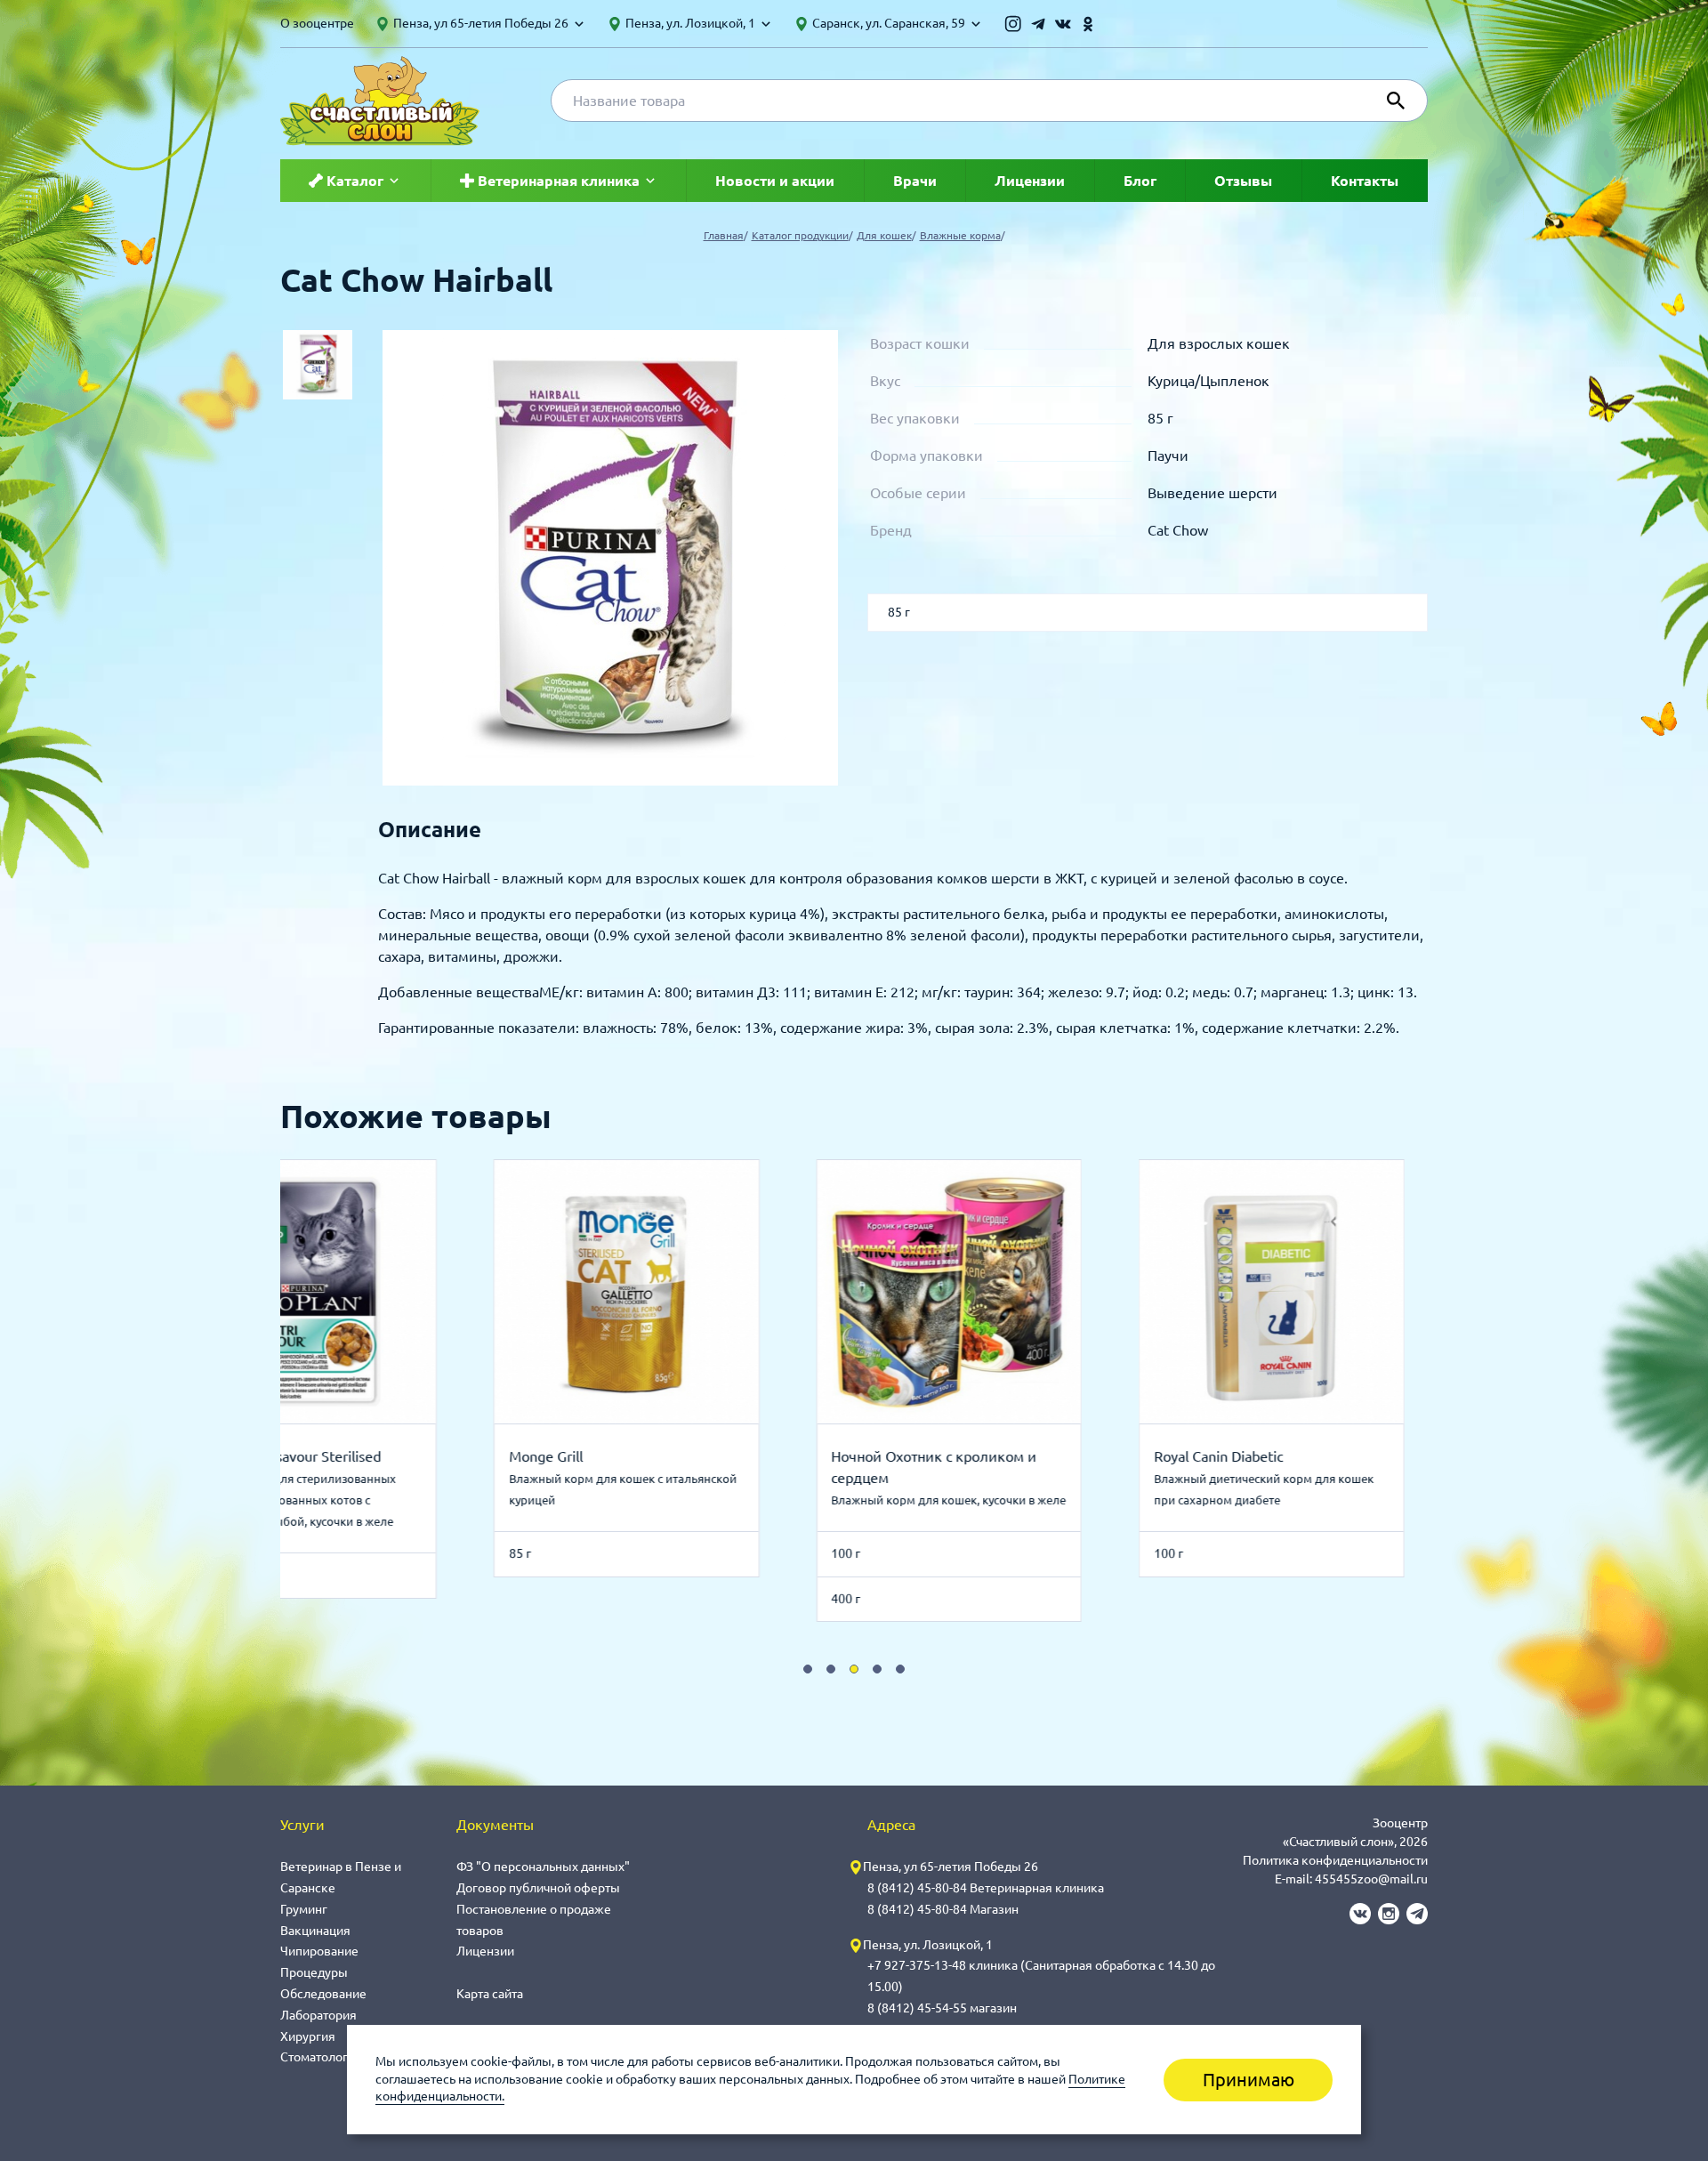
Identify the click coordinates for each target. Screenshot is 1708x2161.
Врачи (915, 181)
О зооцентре (317, 23)
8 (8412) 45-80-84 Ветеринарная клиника (986, 1888)
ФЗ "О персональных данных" (543, 1867)
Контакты (1365, 181)
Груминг (304, 1909)
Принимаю (1249, 2080)
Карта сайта (490, 1994)
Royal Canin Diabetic (1062, 1456)
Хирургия (308, 2036)
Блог (1140, 181)
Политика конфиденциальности (1335, 1860)
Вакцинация (315, 1931)
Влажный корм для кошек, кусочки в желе (793, 1500)
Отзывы (1243, 181)
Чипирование (319, 1951)
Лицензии (1030, 181)
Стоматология (321, 2057)
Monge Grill (389, 1456)
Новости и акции (775, 181)
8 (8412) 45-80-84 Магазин (943, 1909)
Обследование (323, 1994)
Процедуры (314, 1972)
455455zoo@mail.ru (1371, 1879)
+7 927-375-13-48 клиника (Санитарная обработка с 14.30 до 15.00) (1041, 1976)
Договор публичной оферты (538, 1888)
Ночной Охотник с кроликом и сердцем (778, 1467)
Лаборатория (318, 2015)
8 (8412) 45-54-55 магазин (942, 2008)
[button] (808, 1669)
